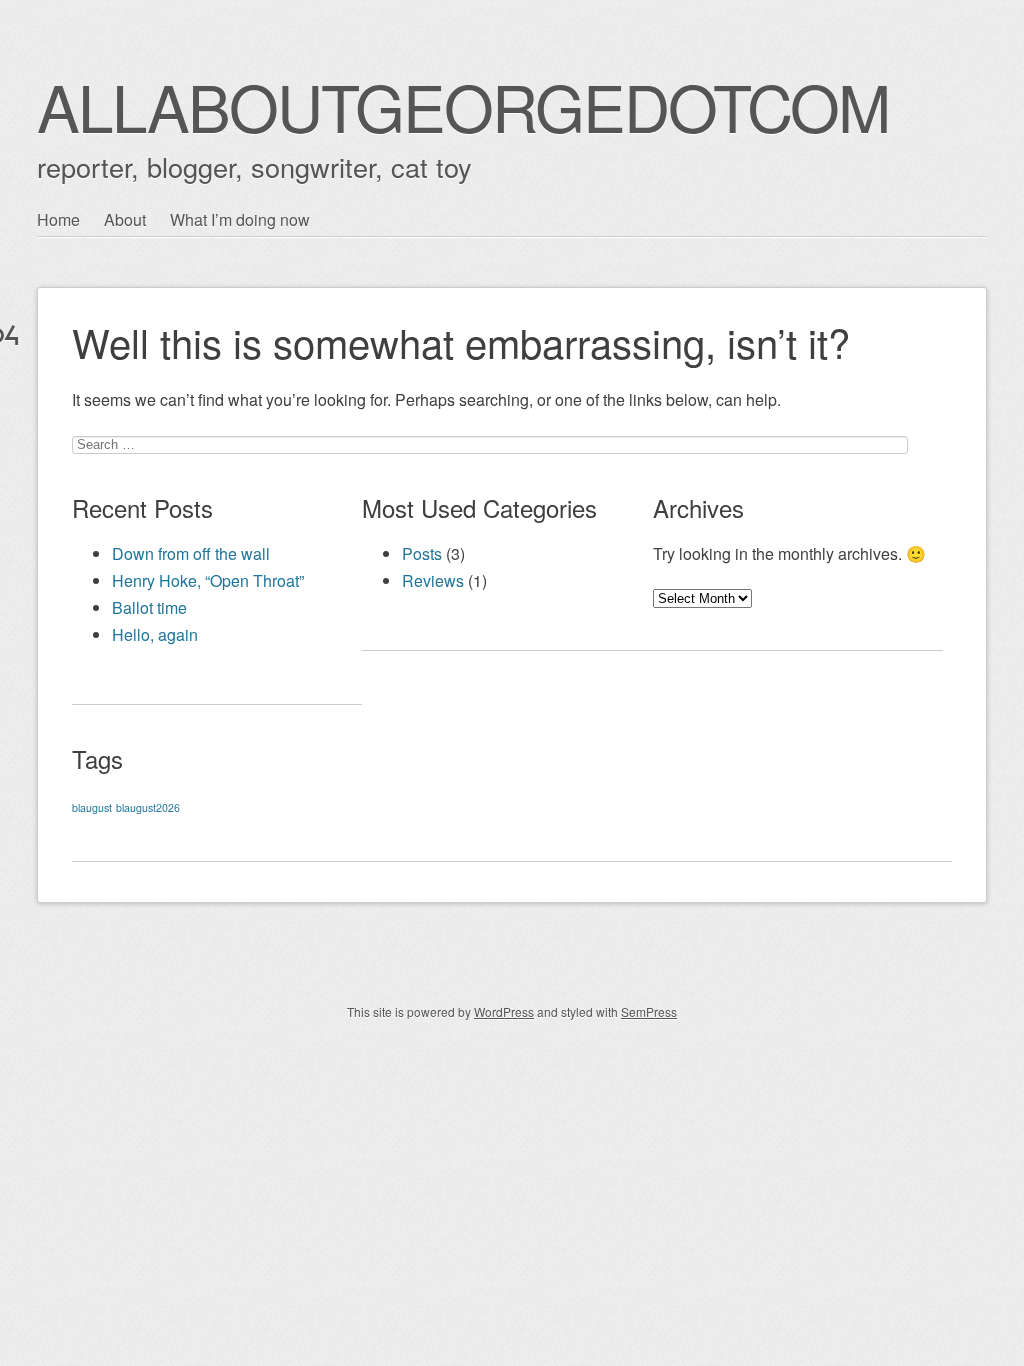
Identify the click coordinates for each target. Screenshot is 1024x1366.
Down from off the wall (191, 553)
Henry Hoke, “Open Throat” (208, 580)
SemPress (649, 1011)
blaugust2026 (148, 807)
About (125, 219)
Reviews (433, 580)
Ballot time (149, 607)
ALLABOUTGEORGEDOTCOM (463, 105)
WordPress (504, 1011)
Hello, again (155, 634)
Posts (422, 553)
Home (58, 219)
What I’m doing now (240, 219)
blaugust (92, 807)
